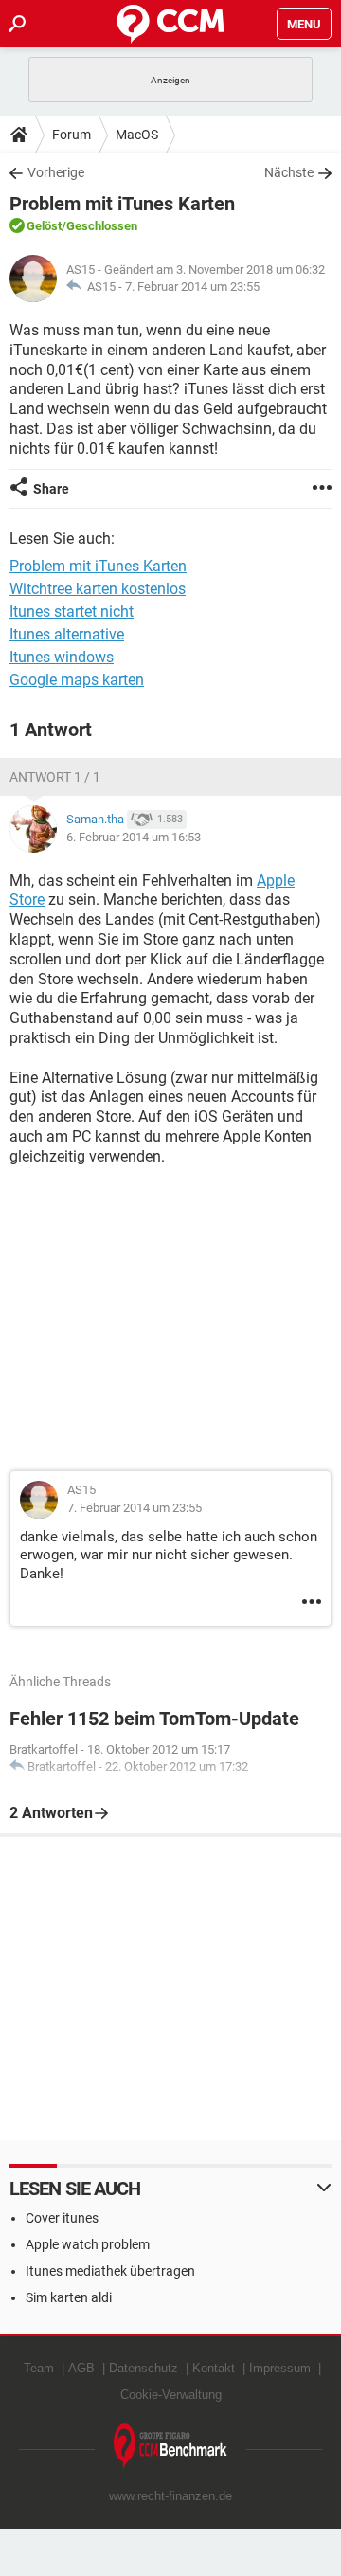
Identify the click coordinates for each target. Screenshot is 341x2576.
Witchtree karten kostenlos (98, 589)
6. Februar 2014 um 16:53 (134, 837)
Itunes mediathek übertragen (110, 2271)
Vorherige (56, 172)
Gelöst (44, 226)
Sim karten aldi (69, 2297)
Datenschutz (144, 2368)
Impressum (280, 2368)
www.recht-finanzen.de (170, 2496)
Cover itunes (62, 2218)
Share (51, 489)
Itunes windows (62, 657)
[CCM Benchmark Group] (170, 2447)
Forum (72, 135)
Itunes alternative (67, 634)
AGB (81, 2368)
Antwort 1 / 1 (55, 777)
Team (39, 2368)
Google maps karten (77, 680)
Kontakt (214, 2368)
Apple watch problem (88, 2244)
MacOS (137, 135)
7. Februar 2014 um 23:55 (192, 287)
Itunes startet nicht (72, 612)
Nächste (289, 172)
